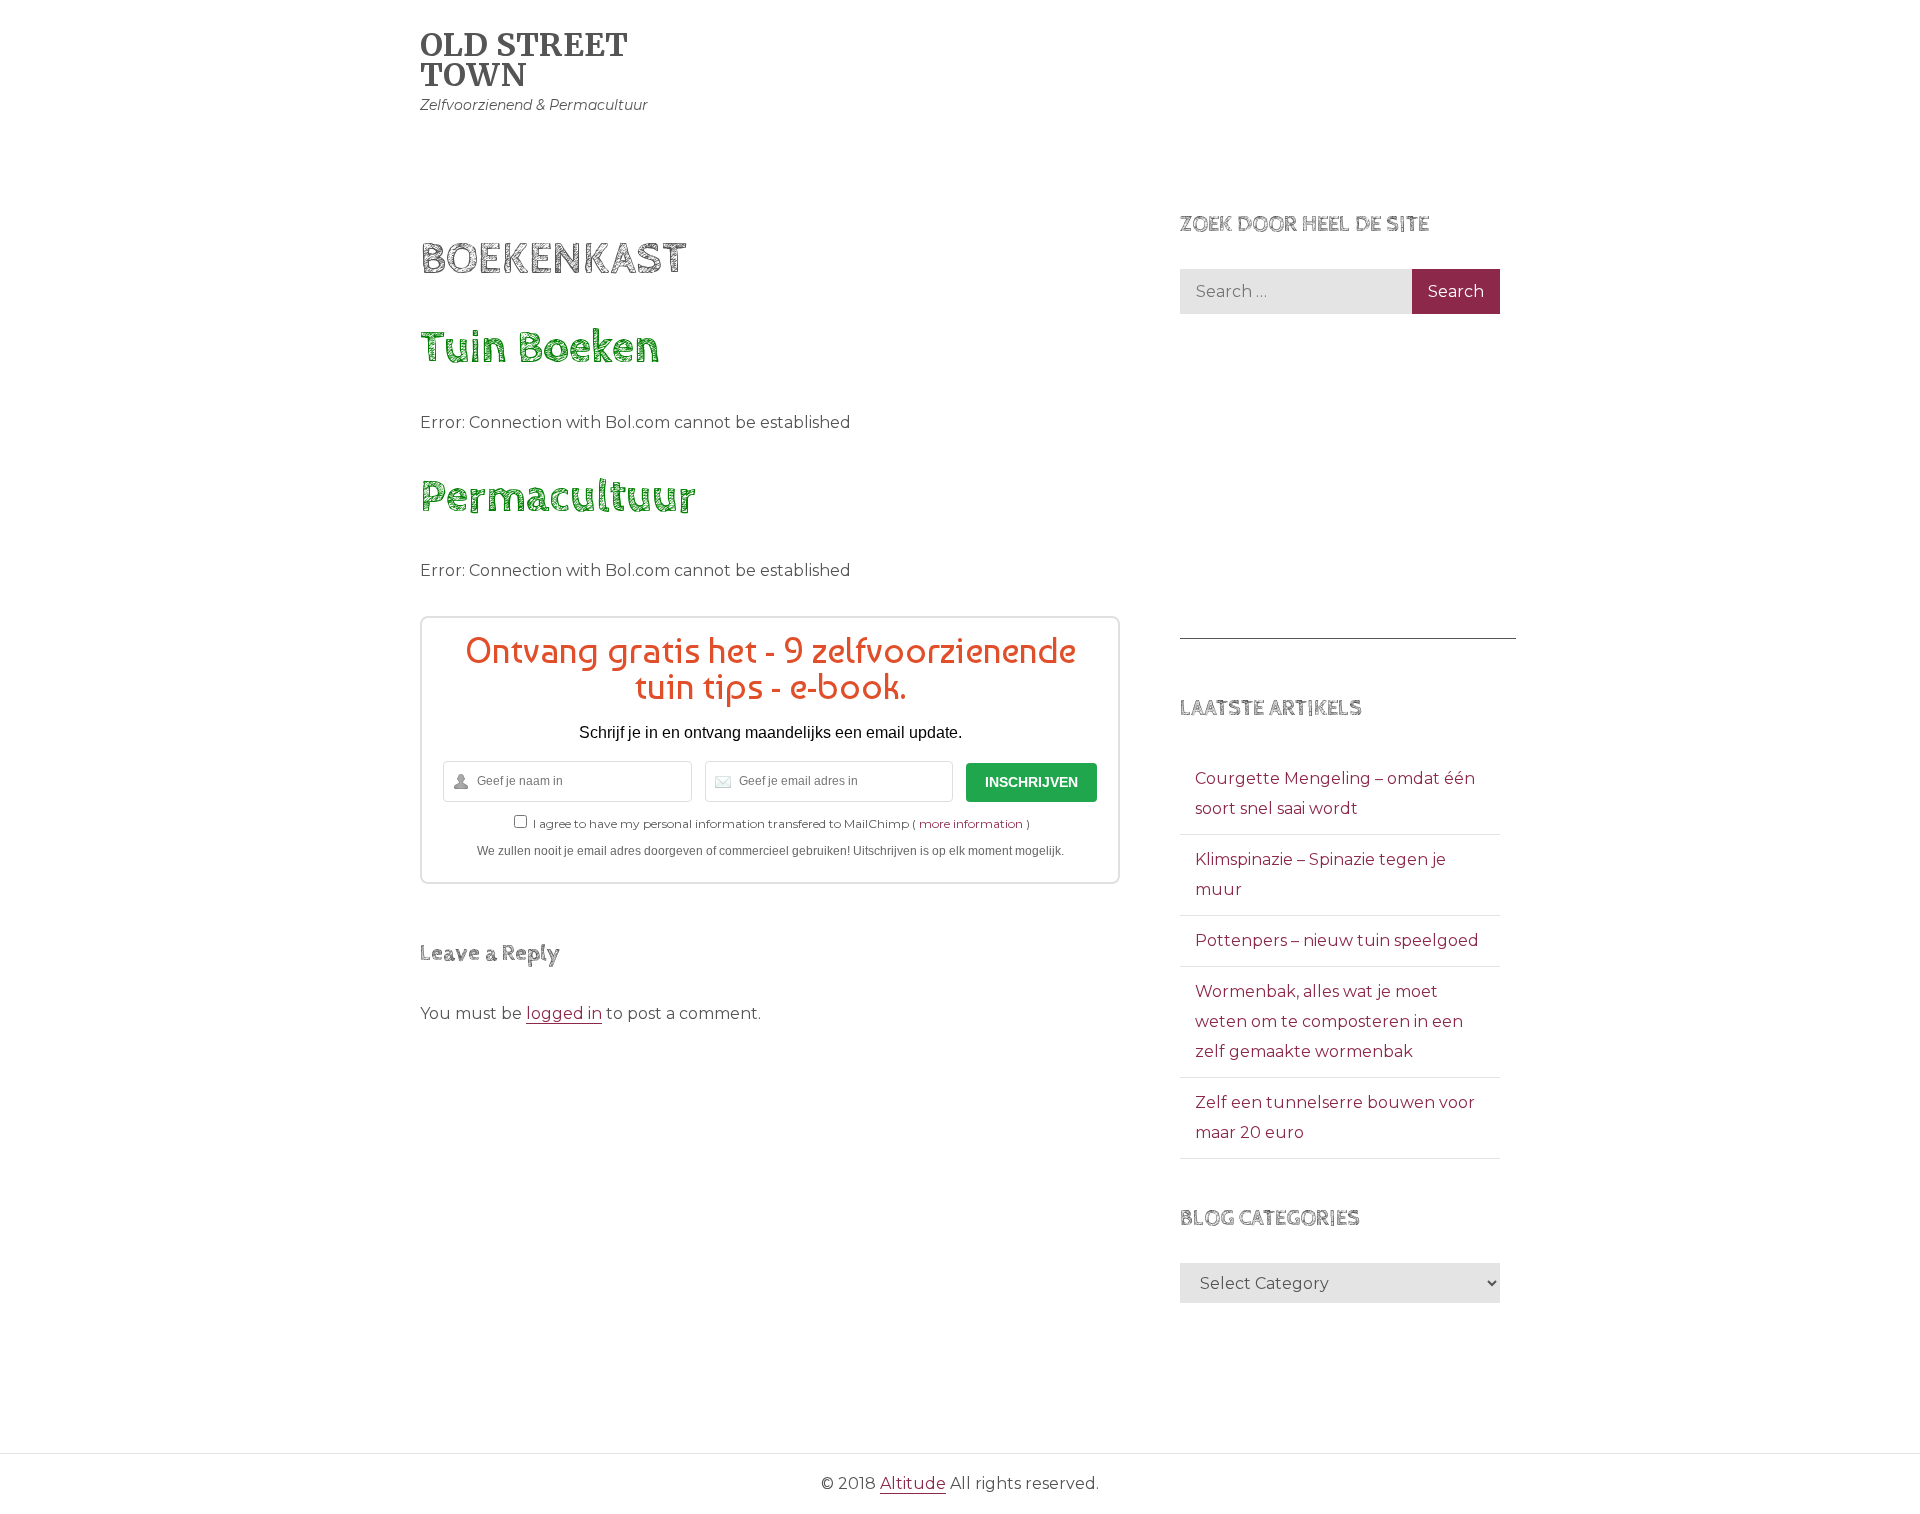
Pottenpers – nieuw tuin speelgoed (1337, 940)
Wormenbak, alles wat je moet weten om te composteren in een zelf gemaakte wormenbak (1329, 1021)
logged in (564, 1013)
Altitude (913, 1483)
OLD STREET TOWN (524, 60)
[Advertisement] (1348, 499)
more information (971, 823)
